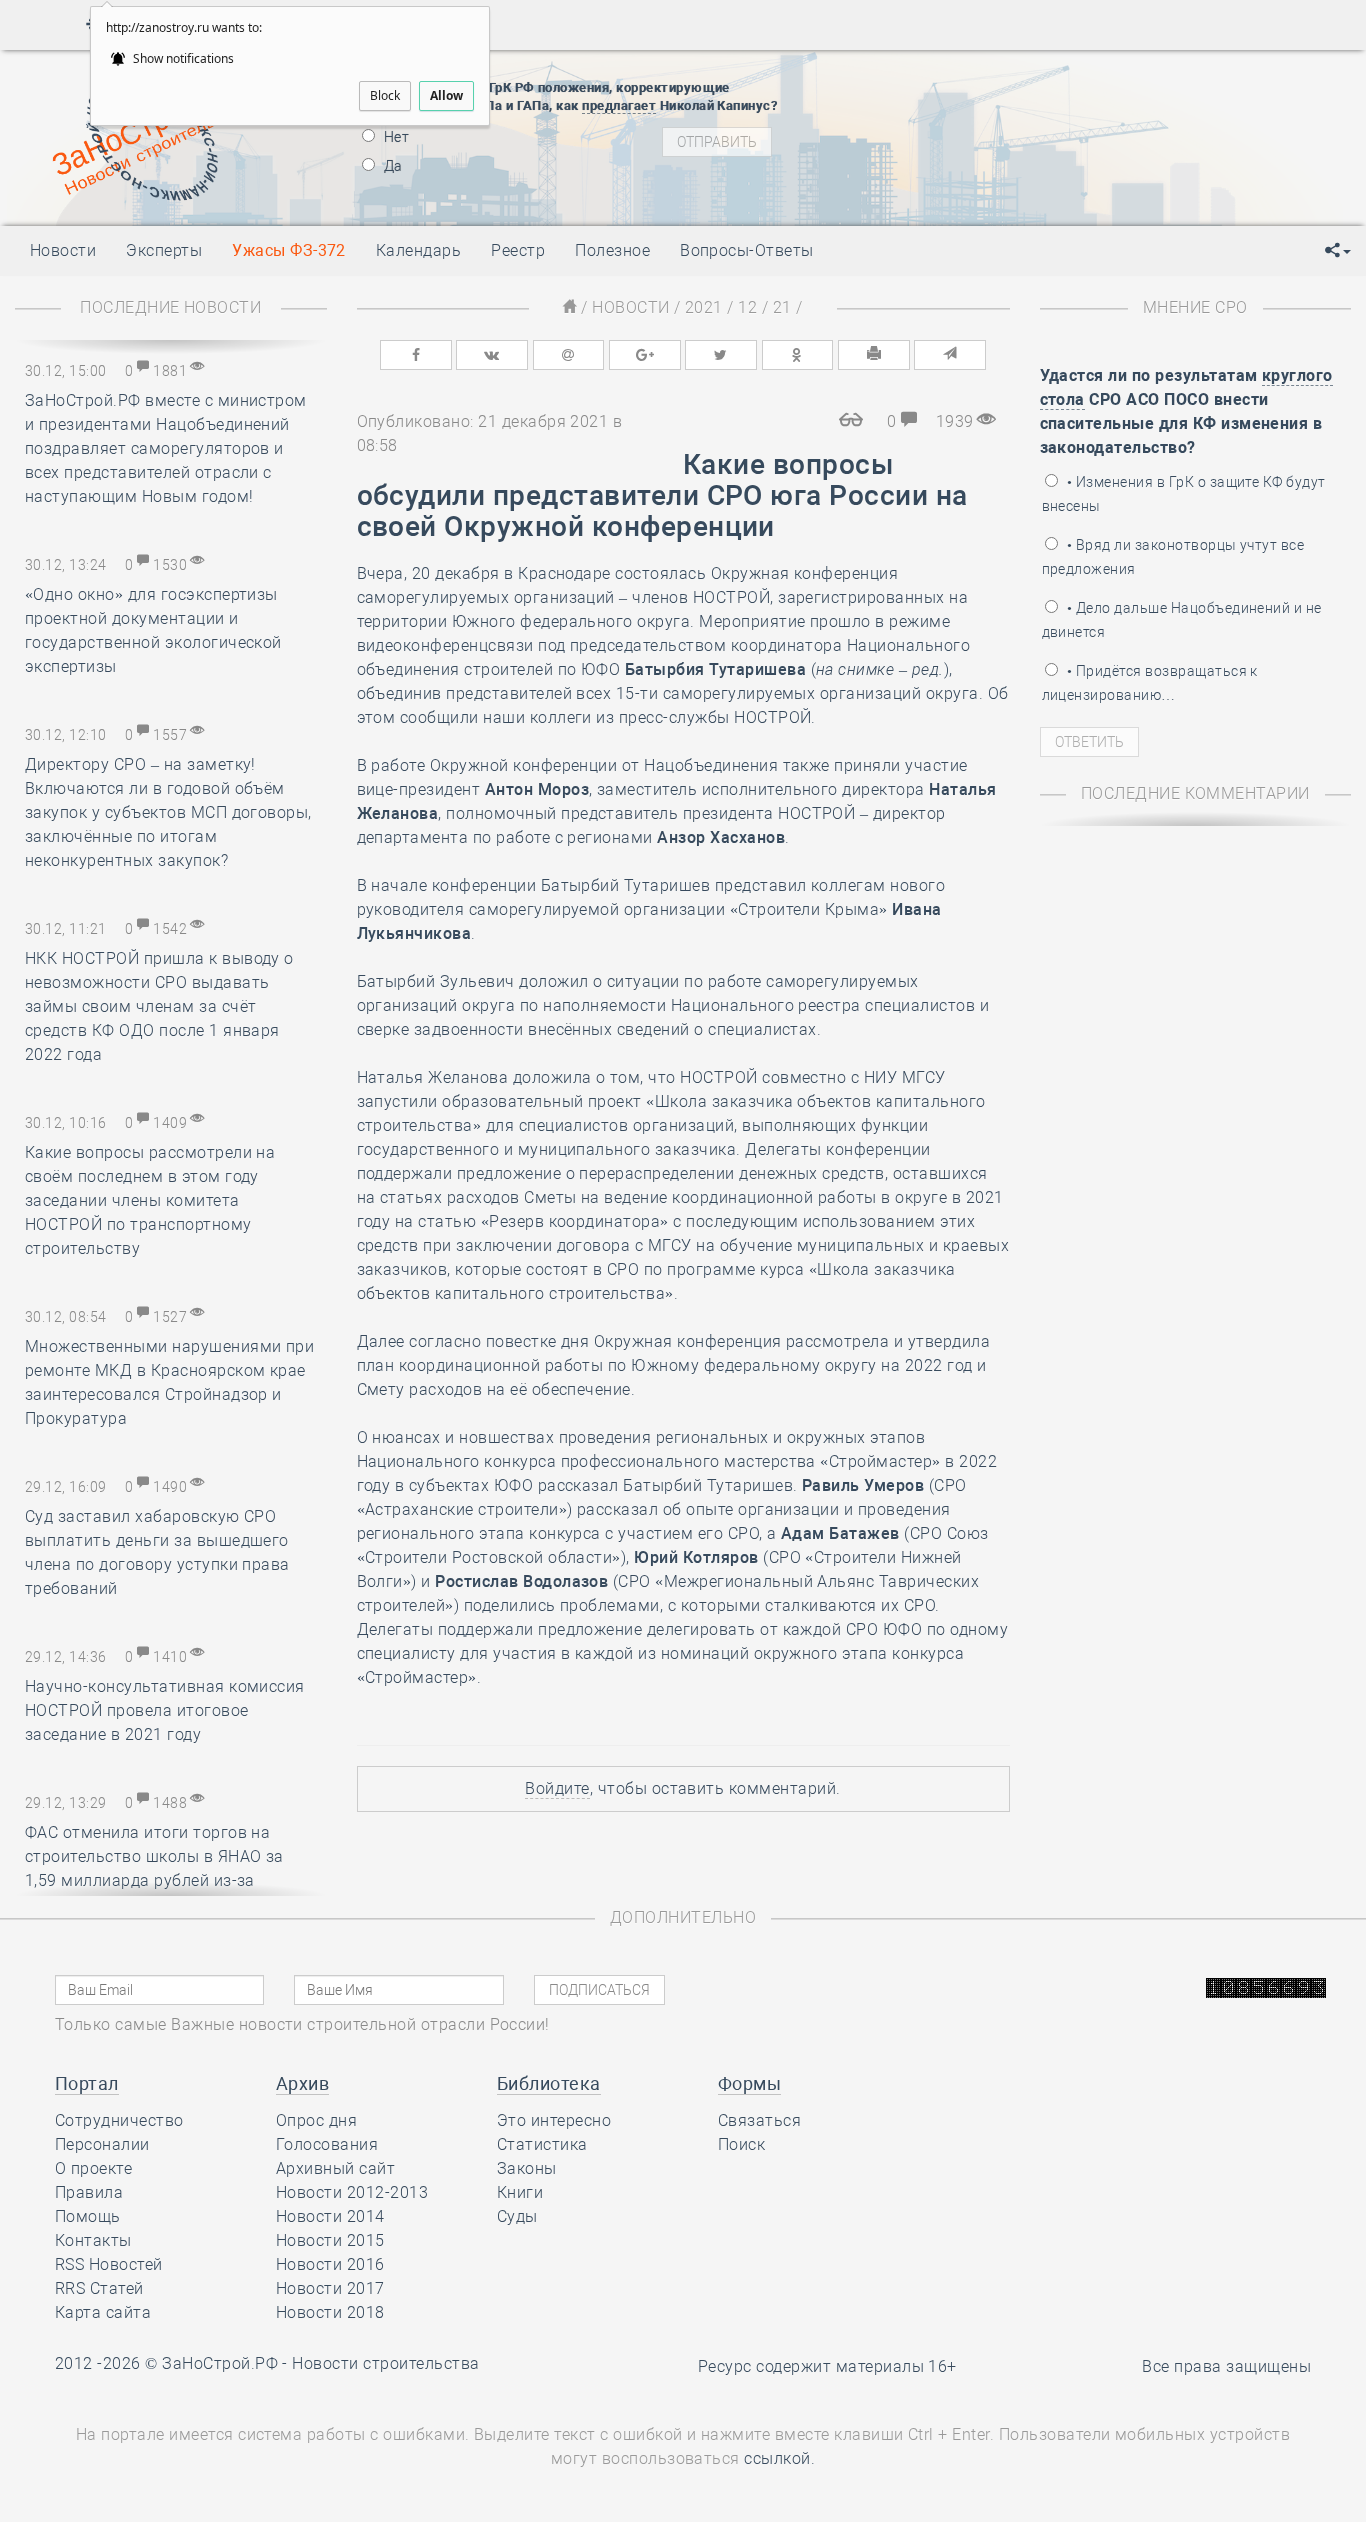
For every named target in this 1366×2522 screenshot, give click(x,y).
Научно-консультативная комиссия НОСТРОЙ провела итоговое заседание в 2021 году (165, 1710)
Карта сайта (103, 2312)
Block (385, 95)
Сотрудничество (119, 2120)
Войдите (557, 1788)
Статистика (542, 2144)
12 (747, 307)
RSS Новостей (109, 2264)
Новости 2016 (330, 2264)
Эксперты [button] (164, 250)
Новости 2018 (330, 2312)
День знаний (977, 186)
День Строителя (978, 126)
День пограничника (964, 101)
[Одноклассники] (798, 355)
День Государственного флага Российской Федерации (1110, 151)
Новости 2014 (330, 2216)
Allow (446, 95)
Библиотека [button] (549, 2083)
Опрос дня (316, 2120)
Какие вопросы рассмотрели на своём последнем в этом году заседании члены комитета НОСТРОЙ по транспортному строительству (150, 1200)
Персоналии (102, 2144)
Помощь (88, 2216)
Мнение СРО (1195, 307)
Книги (520, 2192)
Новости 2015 (330, 2240)
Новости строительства (385, 2363)
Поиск (741, 2144)
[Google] (645, 355)
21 (782, 307)
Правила (89, 2192)
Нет (395, 137)
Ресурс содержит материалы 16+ (827, 2366)
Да (392, 166)
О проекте (93, 2168)
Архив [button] (302, 2083)
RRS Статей (99, 2288)
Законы (527, 2168)
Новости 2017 (330, 2288)
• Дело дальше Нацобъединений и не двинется (1182, 620)
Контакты (93, 2240)
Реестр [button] (518, 250)
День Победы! (944, 76)
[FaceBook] (416, 355)
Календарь (418, 250)
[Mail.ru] (569, 355)
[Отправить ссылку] (950, 355)
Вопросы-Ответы (747, 250)
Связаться (759, 2120)
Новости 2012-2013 (352, 2192)
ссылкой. (779, 2458)
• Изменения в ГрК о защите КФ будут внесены (1184, 494)
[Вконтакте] (492, 355)
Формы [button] (749, 2083)
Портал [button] (87, 2083)
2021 (704, 307)
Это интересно (554, 2120)
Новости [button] (63, 250)
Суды (517, 2216)
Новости (630, 307)
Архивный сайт (335, 2168)
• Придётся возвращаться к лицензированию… (1150, 683)
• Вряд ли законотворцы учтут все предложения (1173, 557)
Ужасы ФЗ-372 (289, 250)
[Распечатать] (874, 355)
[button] (1338, 251)
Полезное (612, 250)
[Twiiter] (721, 355)
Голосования (327, 2144)
